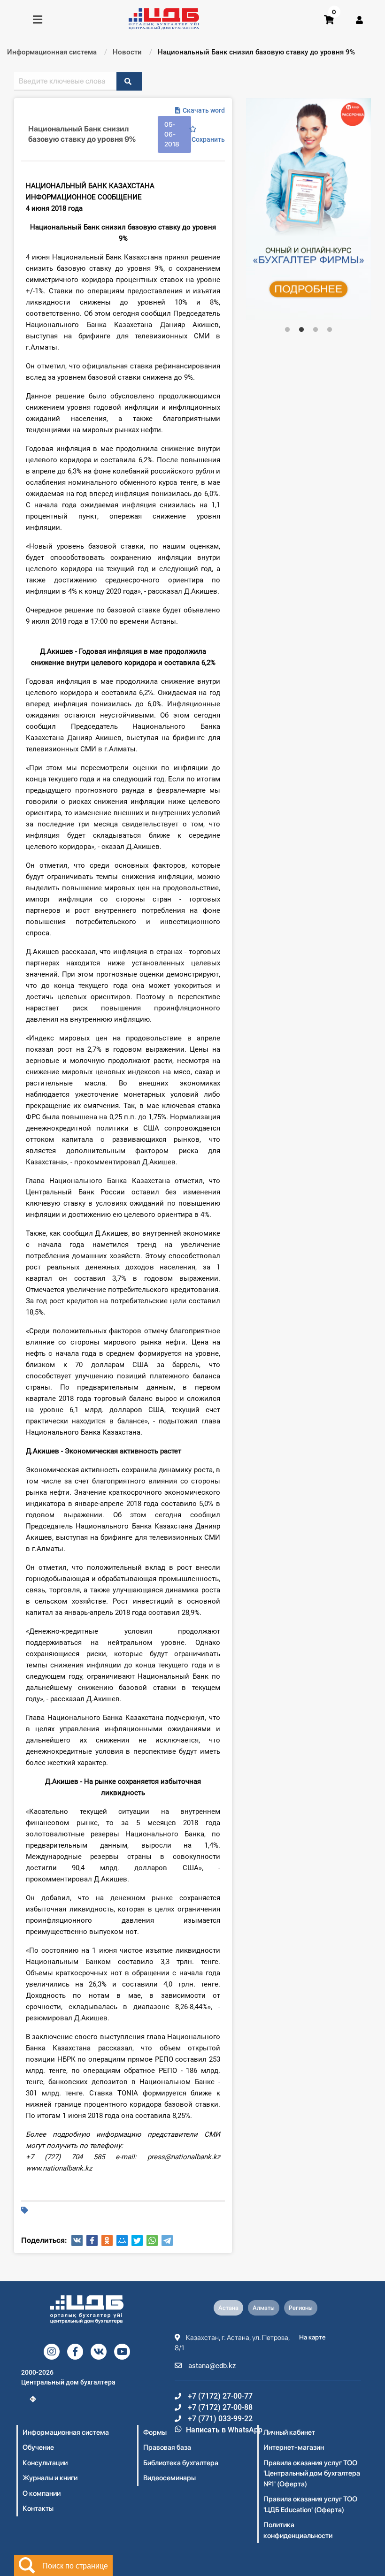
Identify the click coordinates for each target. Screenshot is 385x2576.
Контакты (38, 2508)
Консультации (45, 2463)
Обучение (38, 2447)
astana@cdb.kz (211, 2366)
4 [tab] (330, 330)
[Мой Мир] (122, 2240)
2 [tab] (301, 330)
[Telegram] (167, 2240)
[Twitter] (137, 2240)
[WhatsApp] (152, 2240)
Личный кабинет (289, 2432)
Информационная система (66, 2432)
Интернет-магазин (294, 2447)
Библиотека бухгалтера (181, 2463)
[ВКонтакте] (77, 2240)
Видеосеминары (169, 2478)
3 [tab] (316, 330)
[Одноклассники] (107, 2240)
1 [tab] (287, 330)
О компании (42, 2493)
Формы (155, 2432)
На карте (312, 2337)
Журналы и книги (50, 2478)
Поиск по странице (75, 2565)
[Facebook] (92, 2240)
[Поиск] (129, 81)
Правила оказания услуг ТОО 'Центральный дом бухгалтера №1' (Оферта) (312, 2473)
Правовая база (167, 2447)
